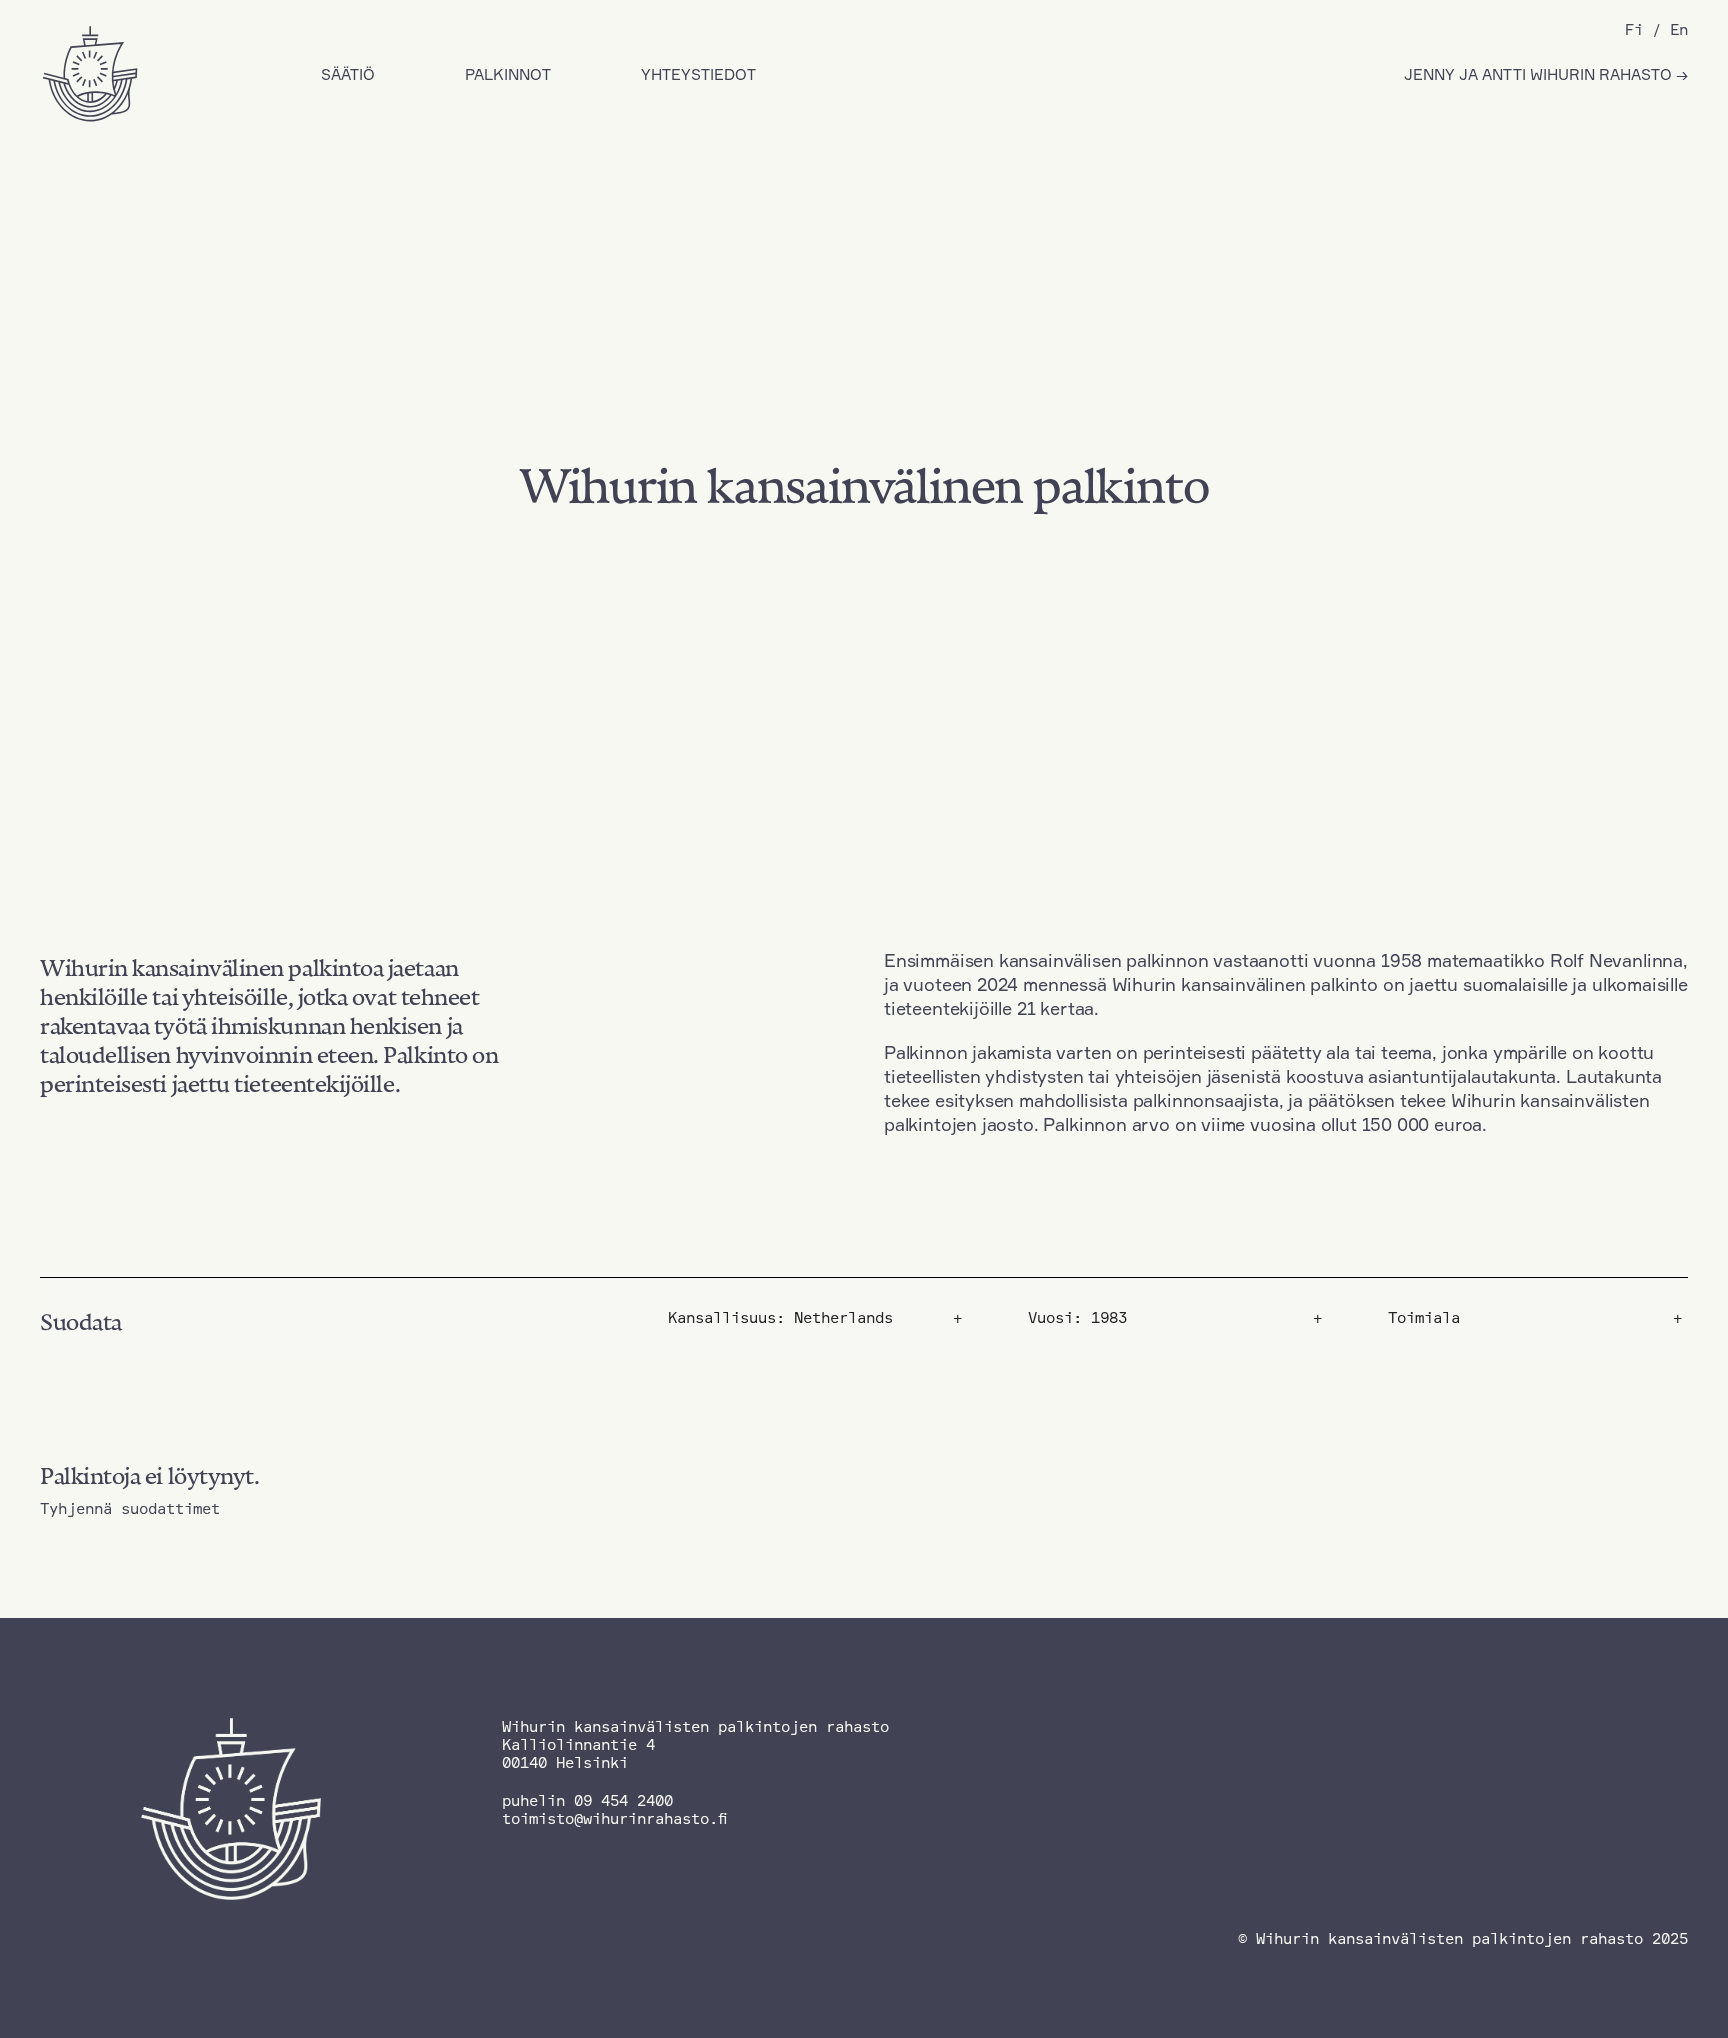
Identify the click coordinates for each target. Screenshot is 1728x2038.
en (1679, 29)
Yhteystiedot (698, 74)
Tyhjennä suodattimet (130, 1509)
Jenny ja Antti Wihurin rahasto (1540, 74)
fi (1634, 29)
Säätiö (348, 74)
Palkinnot (508, 74)
